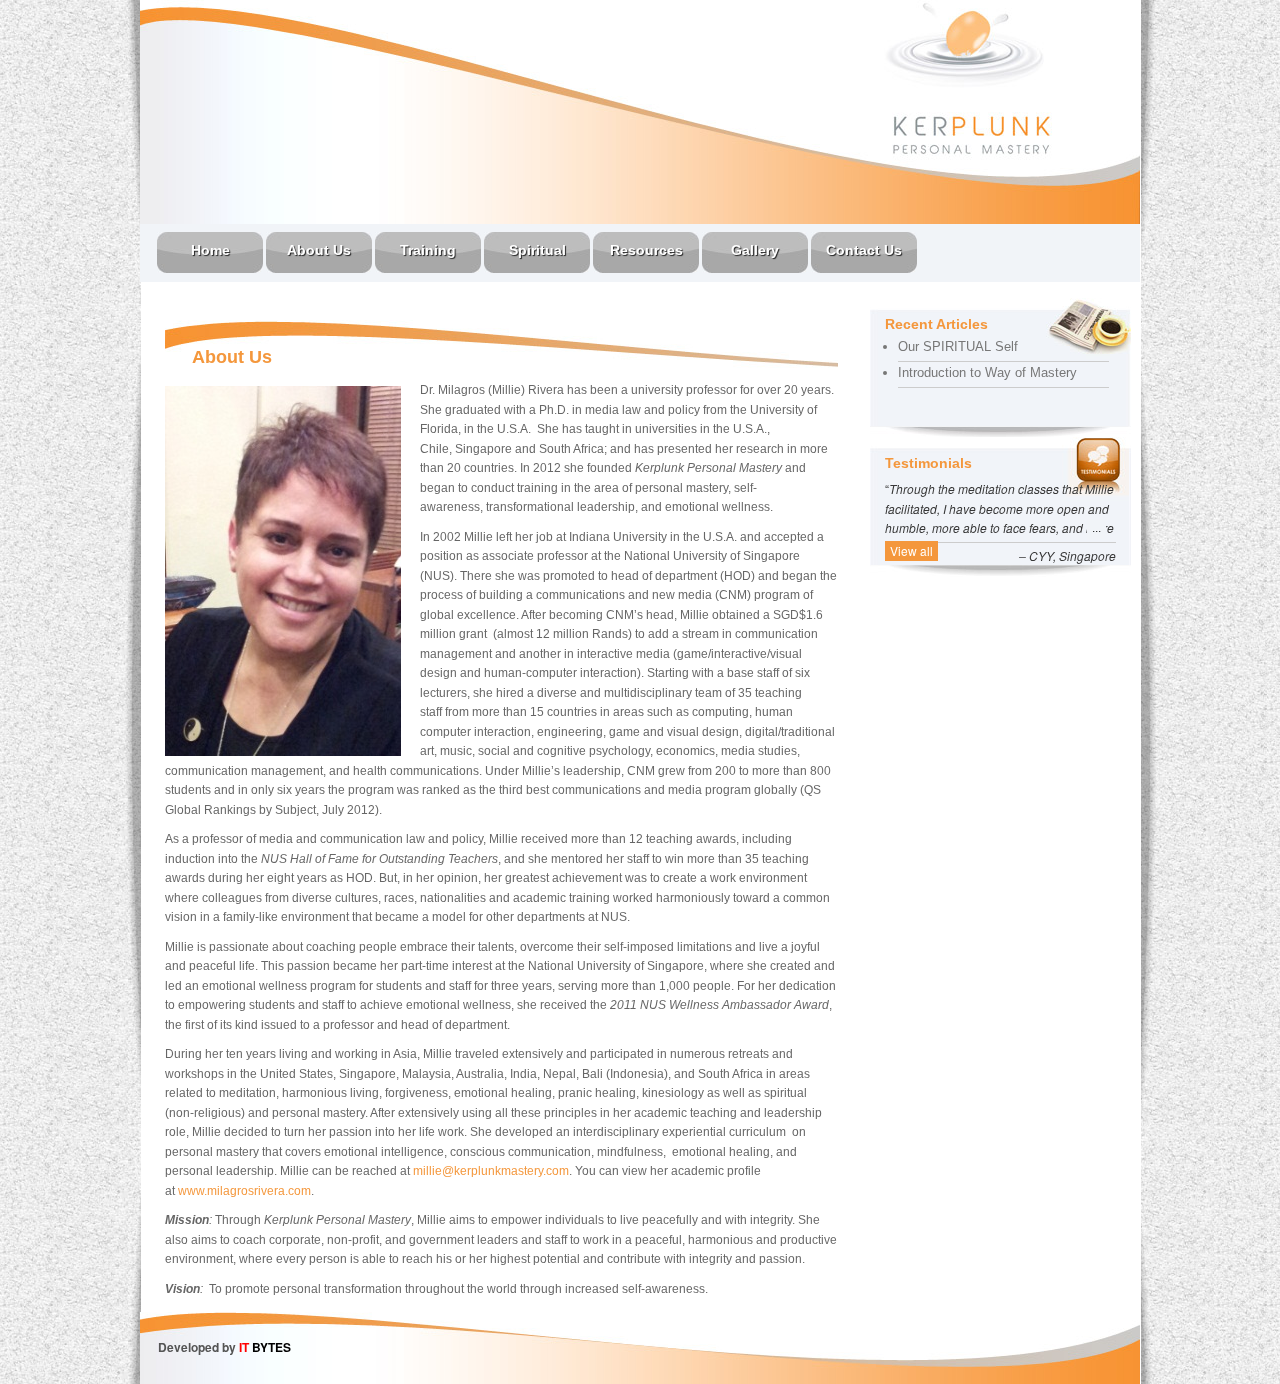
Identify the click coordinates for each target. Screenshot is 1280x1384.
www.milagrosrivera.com (244, 1191)
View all (911, 550)
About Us (319, 250)
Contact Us (864, 250)
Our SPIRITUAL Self (958, 346)
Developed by (224, 1347)
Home (210, 250)
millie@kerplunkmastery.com (491, 1171)
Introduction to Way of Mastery (987, 372)
